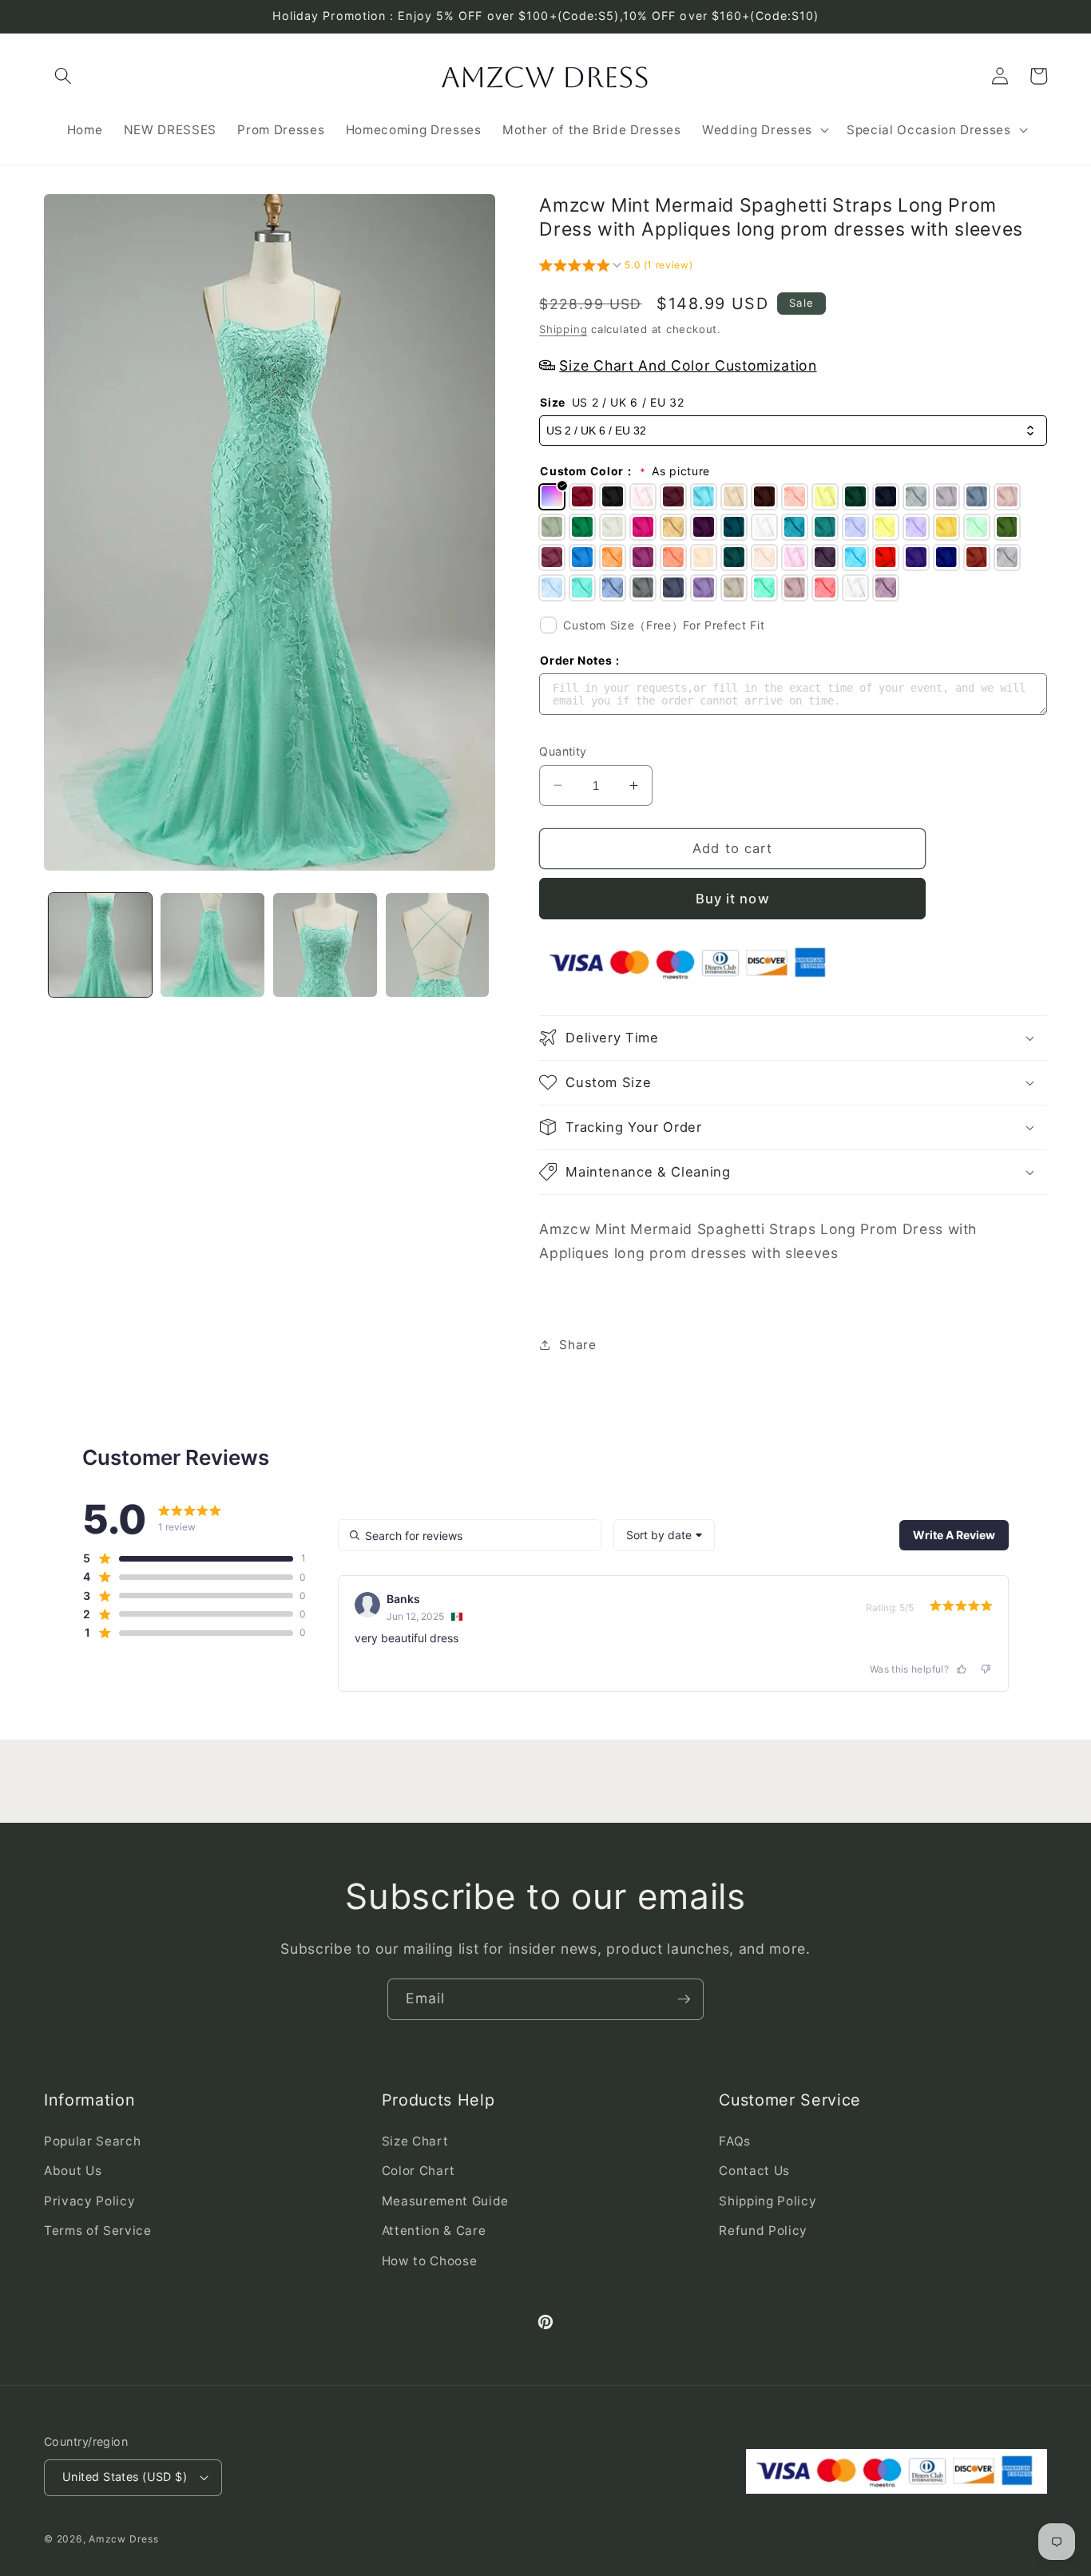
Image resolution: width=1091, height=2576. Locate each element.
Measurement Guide (445, 2201)
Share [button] (577, 1344)
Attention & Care (434, 2231)
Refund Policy (763, 2231)
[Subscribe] (684, 1999)
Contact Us (754, 2171)
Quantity (563, 750)
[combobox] (664, 1535)
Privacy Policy (89, 2201)
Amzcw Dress (123, 2539)
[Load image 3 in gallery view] (325, 945)
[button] (63, 76)
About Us (73, 2171)
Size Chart (415, 2141)
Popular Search (92, 2141)
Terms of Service (98, 2231)
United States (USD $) (125, 2477)
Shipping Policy (768, 2201)
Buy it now (733, 898)
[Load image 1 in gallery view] (101, 945)
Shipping (563, 328)
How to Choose (430, 2261)
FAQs (735, 2141)
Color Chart (419, 2171)
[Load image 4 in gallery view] (438, 945)
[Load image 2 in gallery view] (212, 945)
